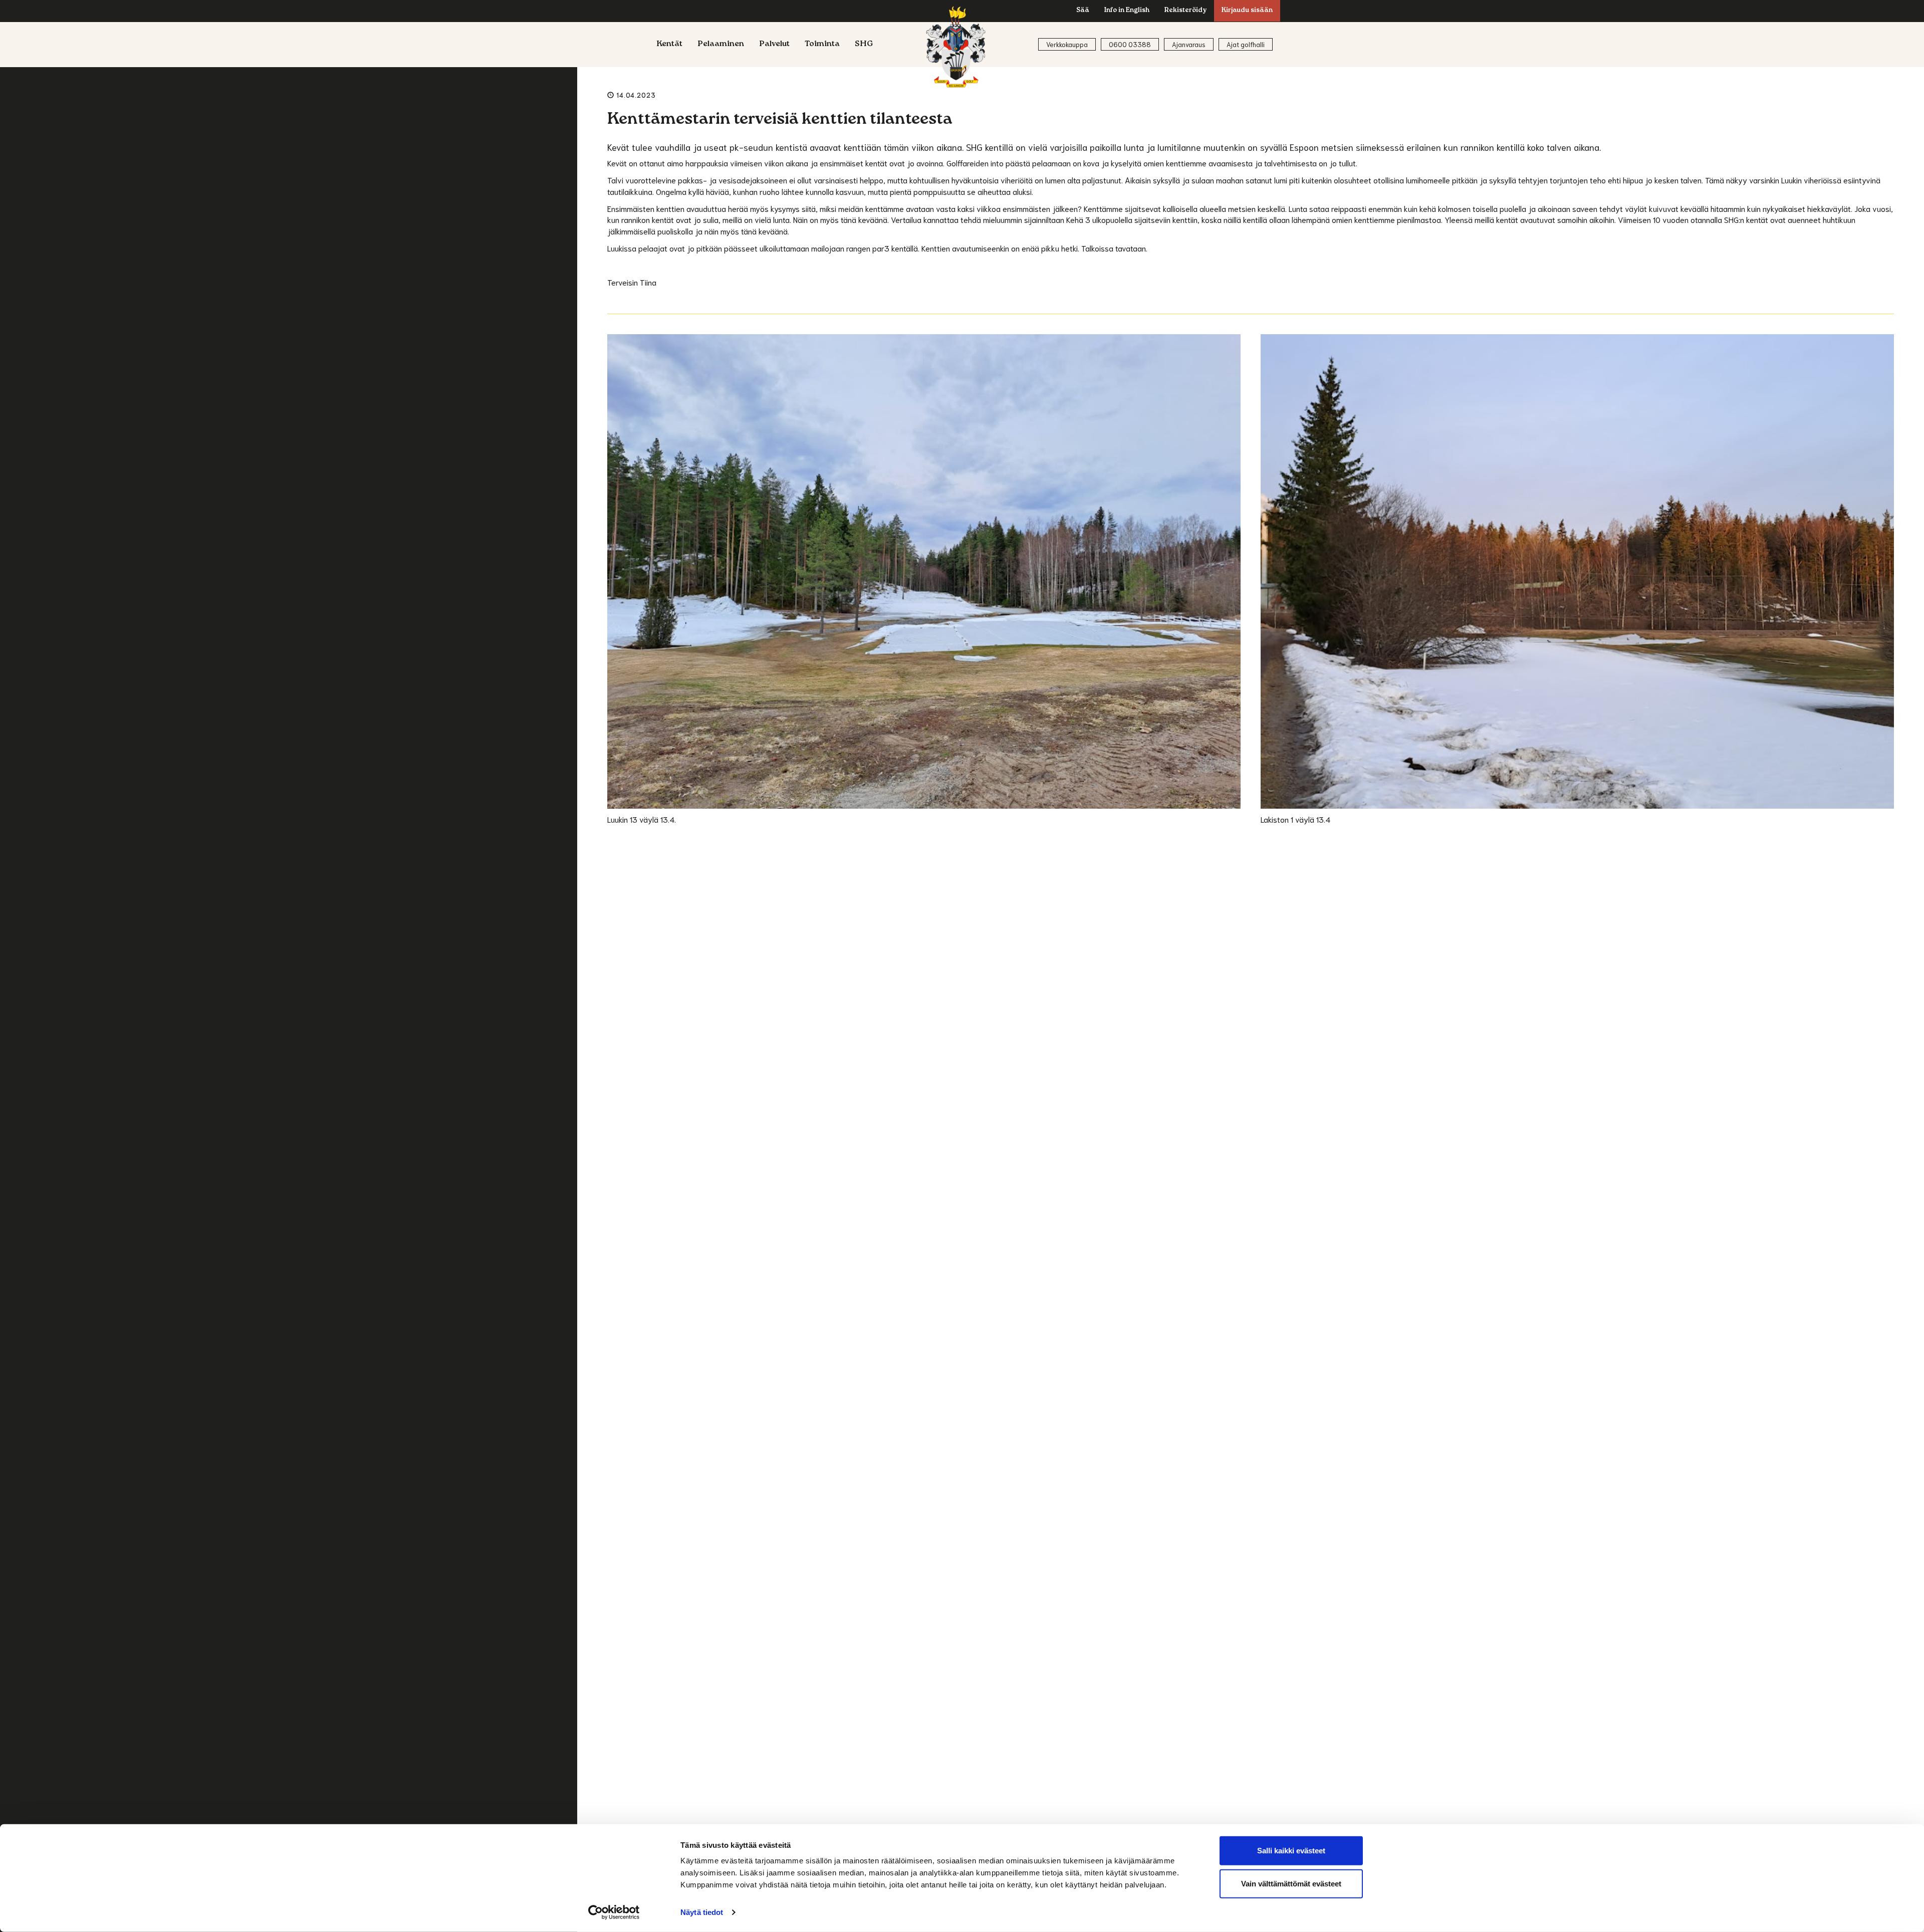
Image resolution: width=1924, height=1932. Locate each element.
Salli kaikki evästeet (1291, 1851)
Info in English (1127, 11)
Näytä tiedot (702, 1912)
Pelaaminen (721, 45)
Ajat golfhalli (1246, 44)
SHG (864, 45)
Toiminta (822, 45)
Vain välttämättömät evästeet (1291, 1883)
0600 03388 (1130, 44)
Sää (1083, 11)
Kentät (669, 45)
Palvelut (774, 45)
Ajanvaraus (1189, 44)
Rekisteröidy (1185, 11)
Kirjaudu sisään (1247, 11)
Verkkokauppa (1067, 44)
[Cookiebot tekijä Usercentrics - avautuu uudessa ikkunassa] (614, 1912)
